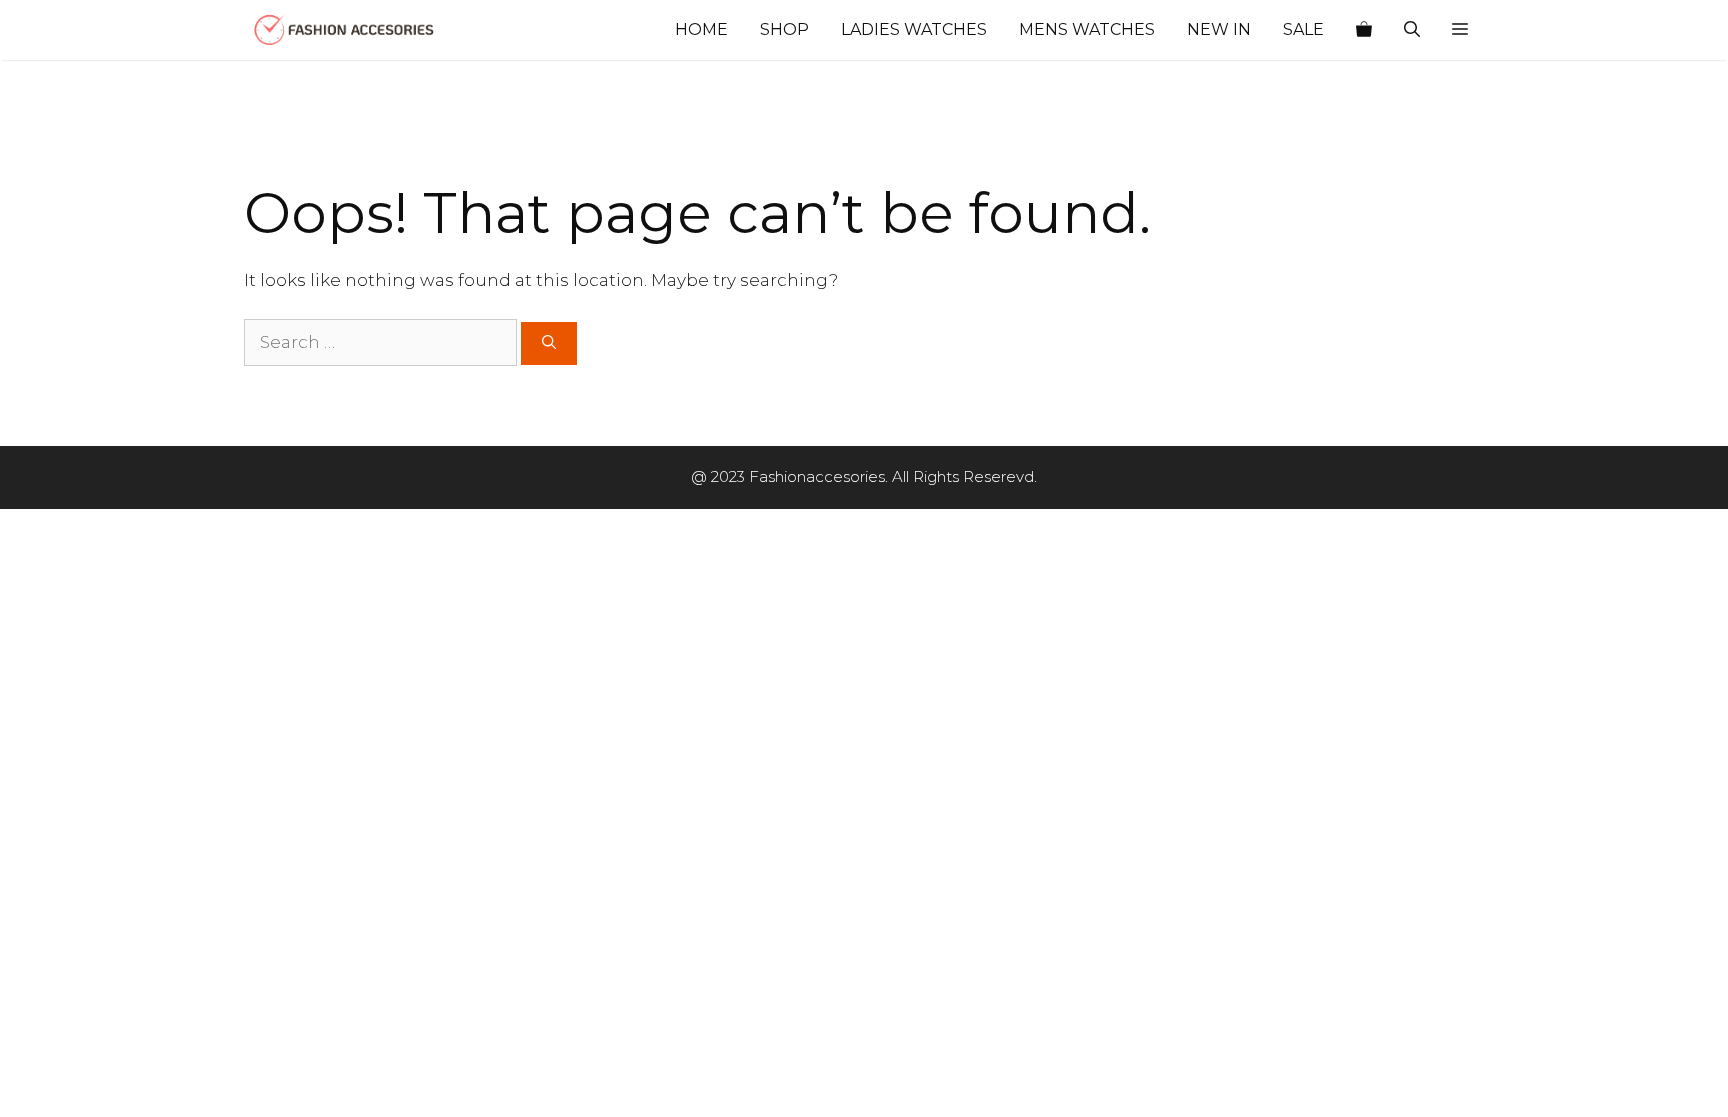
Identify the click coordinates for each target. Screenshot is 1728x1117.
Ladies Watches (914, 29)
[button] (1460, 30)
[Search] (549, 343)
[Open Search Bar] (1412, 30)
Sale (1303, 29)
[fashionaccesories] (344, 30)
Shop (784, 29)
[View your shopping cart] (1364, 30)
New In (1219, 29)
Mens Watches (1087, 29)
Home (701, 29)
